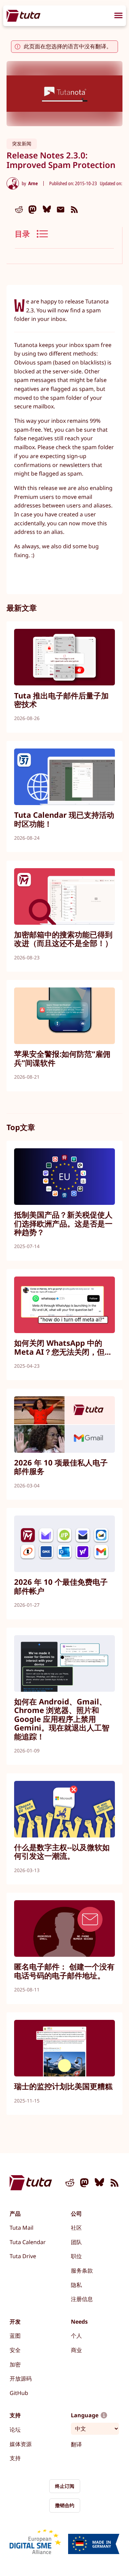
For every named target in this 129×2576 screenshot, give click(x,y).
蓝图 (15, 2336)
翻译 (76, 2444)
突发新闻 (22, 143)
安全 (15, 2350)
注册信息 (82, 2299)
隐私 (76, 2285)
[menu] (118, 16)
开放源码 (21, 2379)
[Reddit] (19, 209)
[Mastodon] (33, 209)
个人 (76, 2336)
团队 (76, 2242)
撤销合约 (65, 2505)
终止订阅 (65, 2486)
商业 (76, 2350)
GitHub (19, 2393)
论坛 (15, 2430)
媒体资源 (21, 2444)
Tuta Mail (21, 2228)
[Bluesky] (47, 209)
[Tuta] (23, 16)
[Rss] (74, 209)
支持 (15, 2458)
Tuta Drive (23, 2256)
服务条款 (82, 2271)
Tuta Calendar (28, 2242)
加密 (15, 2364)
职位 (76, 2256)
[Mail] (61, 209)
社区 (76, 2228)
